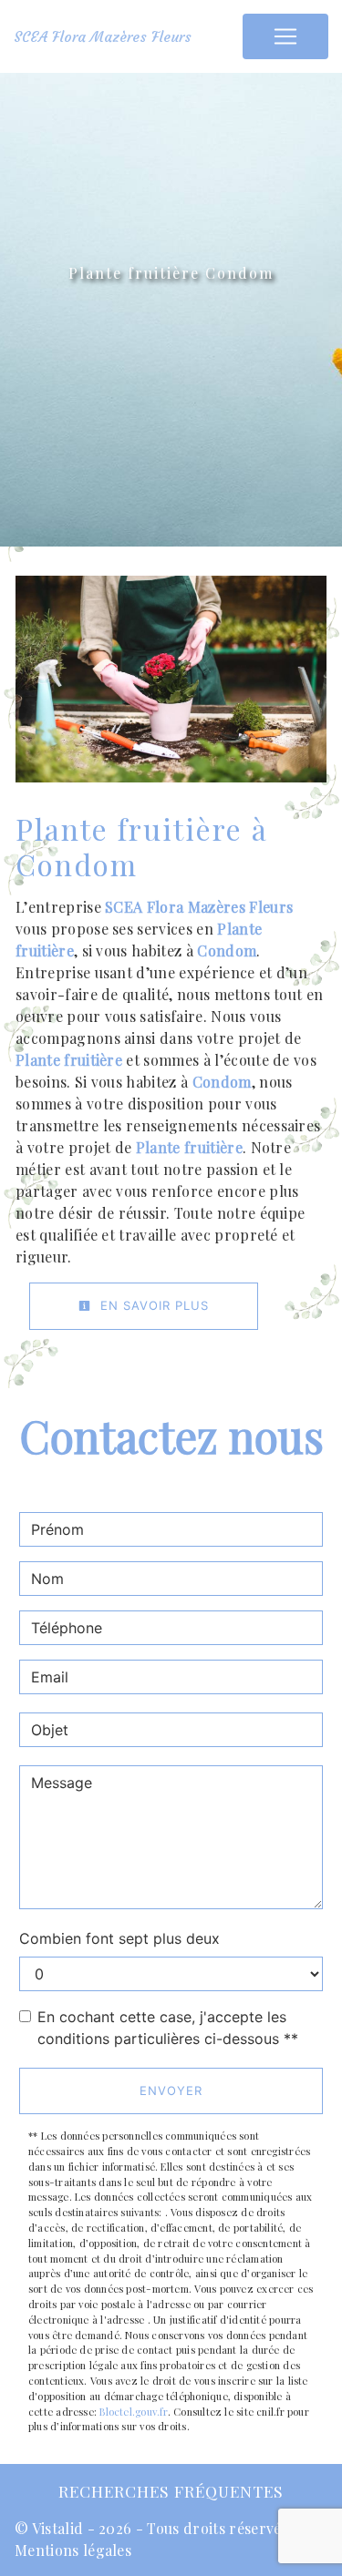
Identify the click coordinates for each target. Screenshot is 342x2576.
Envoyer (171, 2090)
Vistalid (58, 2528)
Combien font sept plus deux (119, 1938)
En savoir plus (152, 1305)
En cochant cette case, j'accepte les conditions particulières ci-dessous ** (168, 2028)
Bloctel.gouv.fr (133, 2412)
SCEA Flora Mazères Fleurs (103, 36)
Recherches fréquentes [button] (171, 2491)
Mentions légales (73, 2550)
